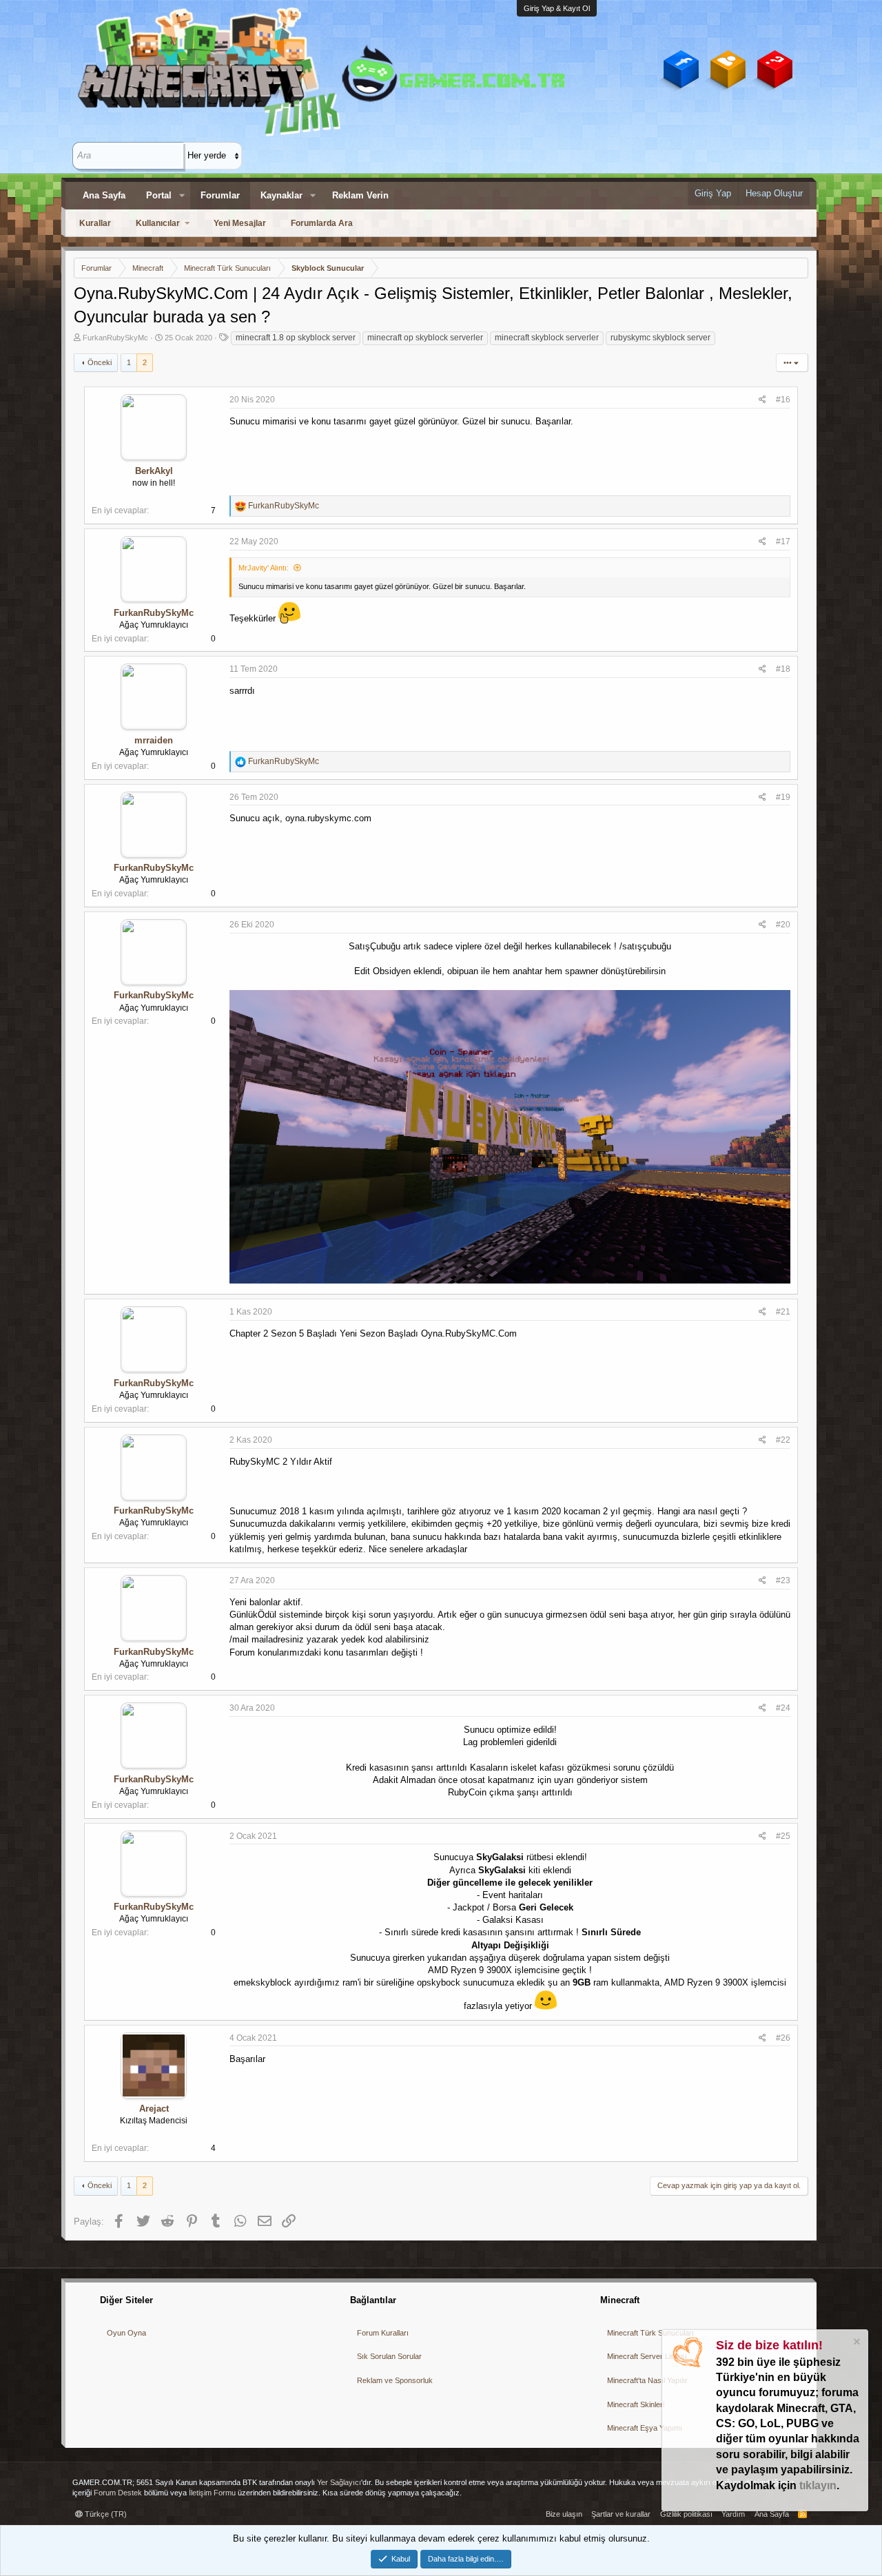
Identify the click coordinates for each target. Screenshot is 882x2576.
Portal (159, 195)
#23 (783, 1580)
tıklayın (818, 2485)
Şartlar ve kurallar (621, 2514)
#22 (783, 1440)
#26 (783, 2038)
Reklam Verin (360, 195)
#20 (783, 925)
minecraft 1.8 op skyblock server (296, 338)
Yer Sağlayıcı (339, 2482)
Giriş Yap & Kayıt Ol (557, 8)
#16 (783, 400)
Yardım (733, 2514)
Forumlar (220, 195)
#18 (783, 669)
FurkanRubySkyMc (115, 338)
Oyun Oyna (126, 2333)
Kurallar (95, 223)
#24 (783, 1708)
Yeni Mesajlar (240, 223)
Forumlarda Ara (322, 223)
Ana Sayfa (104, 195)
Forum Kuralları (383, 2333)
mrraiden (154, 740)
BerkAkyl (154, 471)
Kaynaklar (281, 195)
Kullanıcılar (158, 223)
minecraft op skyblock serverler (425, 338)
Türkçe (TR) (105, 2514)
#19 (783, 797)
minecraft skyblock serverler (547, 338)
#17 (783, 542)
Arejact (154, 2109)
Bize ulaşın (564, 2514)
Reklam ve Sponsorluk (395, 2380)
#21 (783, 1312)
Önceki (100, 362)
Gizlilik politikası (686, 2514)
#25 (783, 1836)
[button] (182, 196)
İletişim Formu (212, 2493)
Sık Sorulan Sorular (389, 2356)
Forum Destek (118, 2493)
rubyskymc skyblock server (660, 338)
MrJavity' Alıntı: (264, 568)
